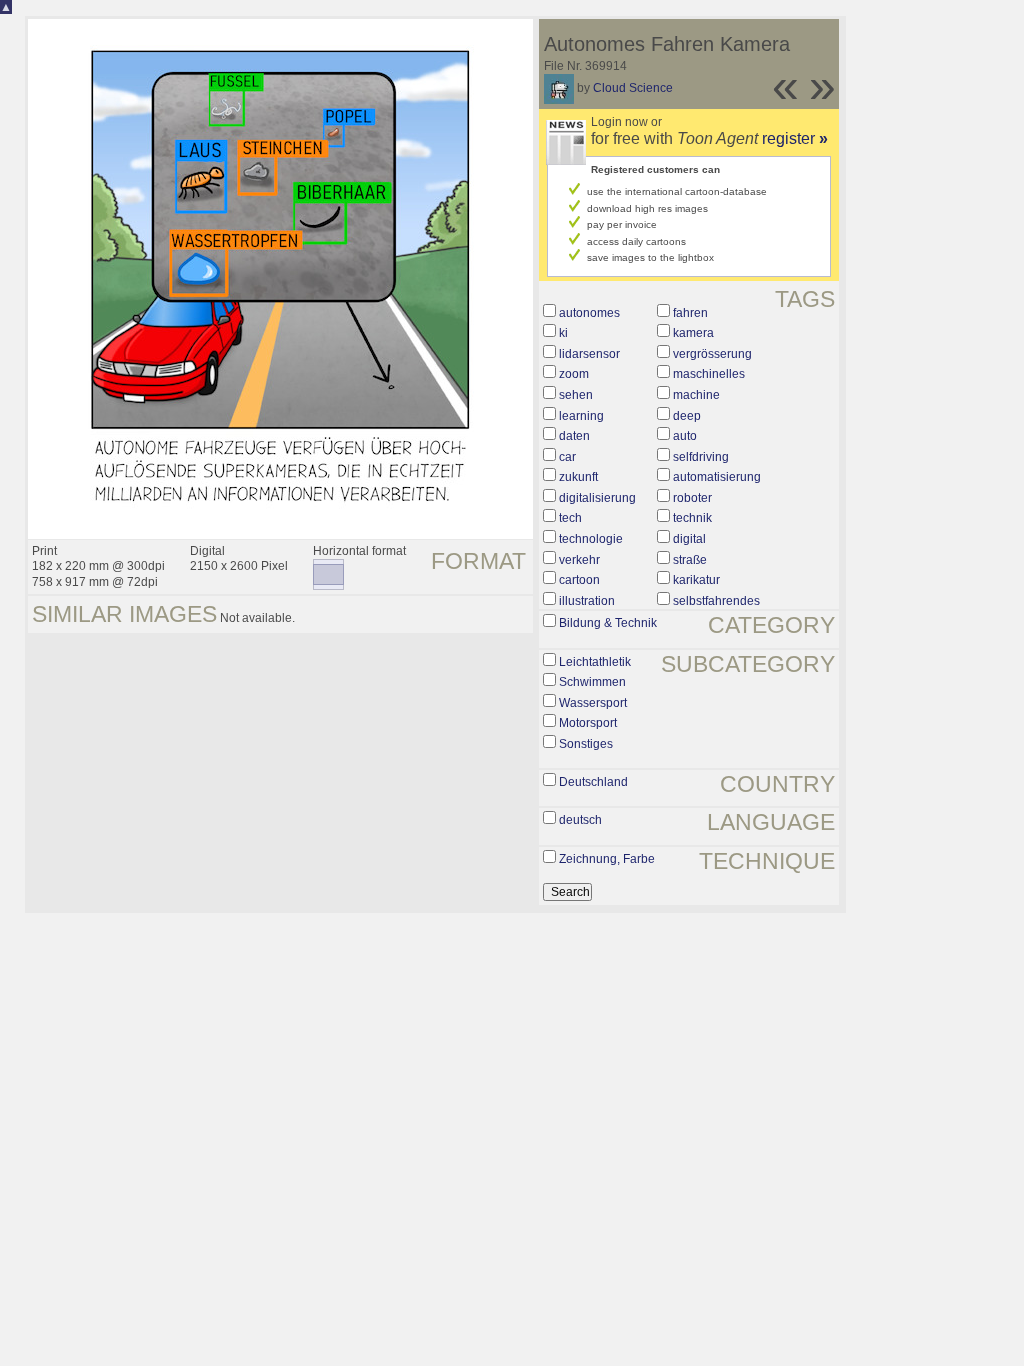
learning (581, 416)
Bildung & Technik (608, 623)
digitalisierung (597, 498)
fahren (690, 313)
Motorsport (588, 723)
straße (690, 560)
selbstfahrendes (716, 601)
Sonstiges (586, 744)
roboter (692, 498)
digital (689, 539)
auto (685, 436)
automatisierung (717, 477)
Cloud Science (633, 88)
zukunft (578, 477)
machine (696, 395)
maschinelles (709, 374)
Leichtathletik (595, 662)
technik (692, 518)
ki (563, 333)
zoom (574, 374)
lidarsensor (589, 354)
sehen (576, 395)
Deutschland (593, 782)
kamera (693, 333)
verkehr (579, 560)
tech (570, 518)
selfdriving (701, 457)
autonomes (589, 313)
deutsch (580, 820)
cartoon (579, 580)
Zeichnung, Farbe (607, 859)
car (567, 457)
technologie (591, 539)
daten (574, 436)
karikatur (696, 580)
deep (687, 416)
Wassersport (593, 703)
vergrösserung (712, 354)
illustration (587, 601)
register (795, 138)
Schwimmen (592, 682)
